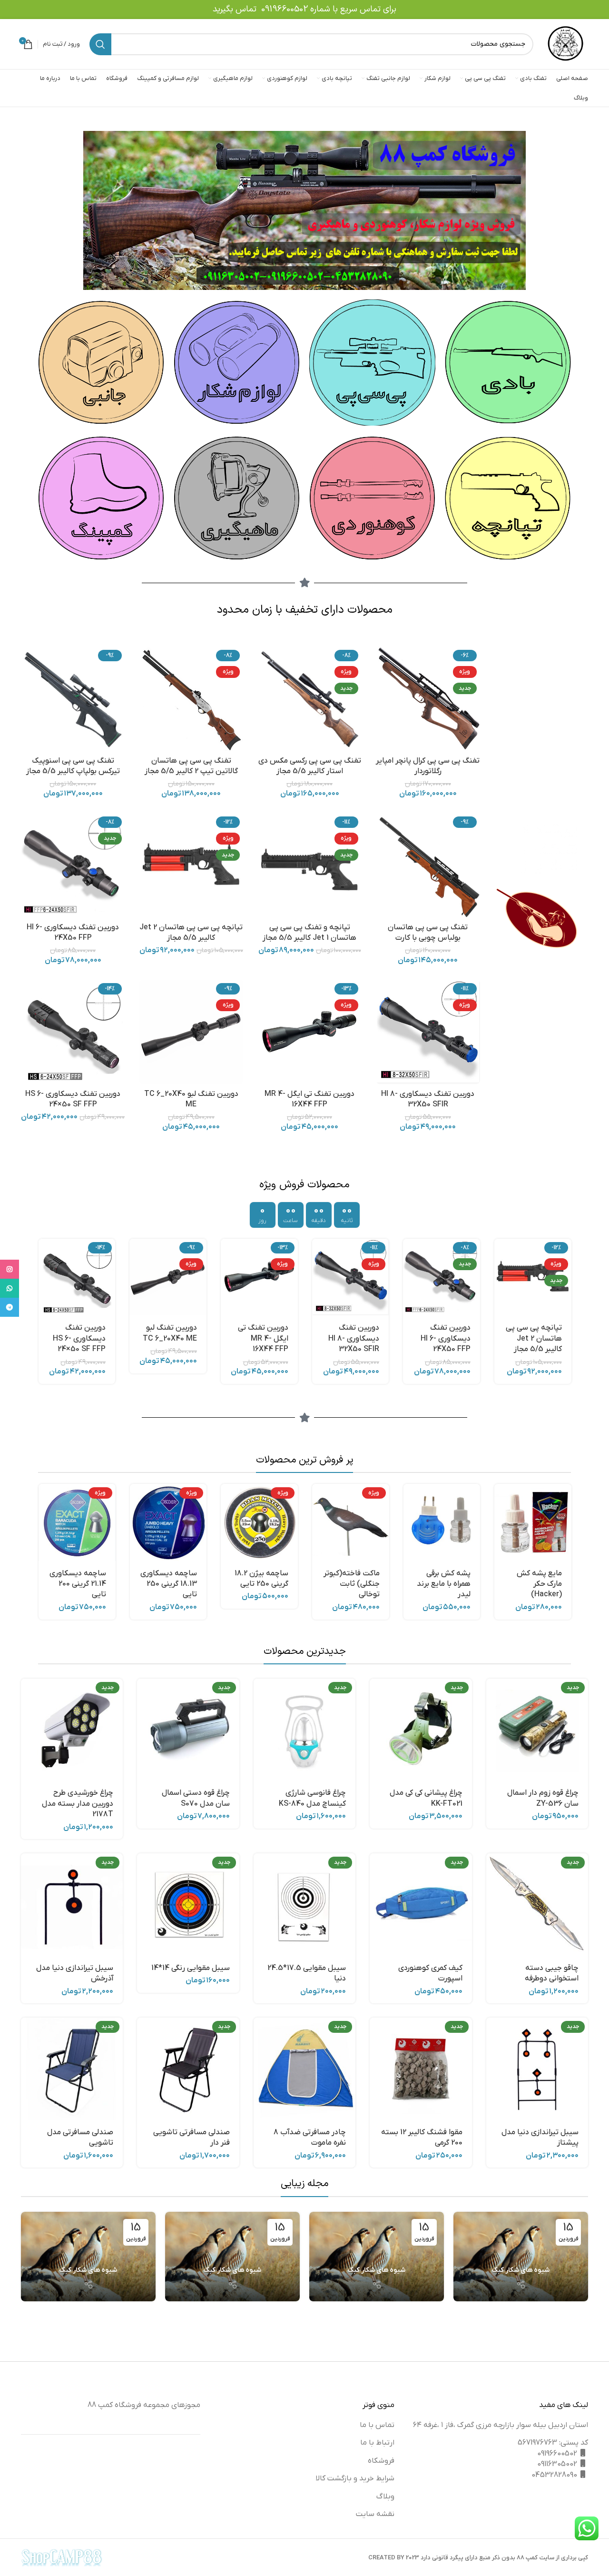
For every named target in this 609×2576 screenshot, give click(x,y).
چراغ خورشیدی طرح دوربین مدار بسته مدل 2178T (78, 1804)
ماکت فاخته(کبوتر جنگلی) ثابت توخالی (352, 1584)
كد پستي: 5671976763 (553, 2443)
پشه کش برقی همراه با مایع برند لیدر (444, 1584)
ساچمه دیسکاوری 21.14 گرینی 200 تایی (78, 1584)
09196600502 (285, 9)
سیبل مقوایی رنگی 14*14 (191, 1968)
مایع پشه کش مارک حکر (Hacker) (539, 1584)
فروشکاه (381, 2461)
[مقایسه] (562, 1297)
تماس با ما (377, 2425)
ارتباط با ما (377, 2443)
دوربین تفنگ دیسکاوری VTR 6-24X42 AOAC (47, 1338)
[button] (562, 1254)
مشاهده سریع (562, 1276)
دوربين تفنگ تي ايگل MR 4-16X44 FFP (506, 1338)
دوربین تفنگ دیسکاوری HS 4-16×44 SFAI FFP (140, 1338)
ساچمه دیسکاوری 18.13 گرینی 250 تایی (169, 1584)
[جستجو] (100, 44)
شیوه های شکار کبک (521, 2270)
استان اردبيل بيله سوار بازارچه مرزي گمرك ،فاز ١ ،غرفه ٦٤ (501, 2425)
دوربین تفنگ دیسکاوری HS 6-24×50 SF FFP (323, 1338)
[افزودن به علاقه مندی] (493, 1758)
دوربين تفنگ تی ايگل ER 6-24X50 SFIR (230, 1338)
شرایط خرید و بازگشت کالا (355, 2478)
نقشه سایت (375, 2514)
